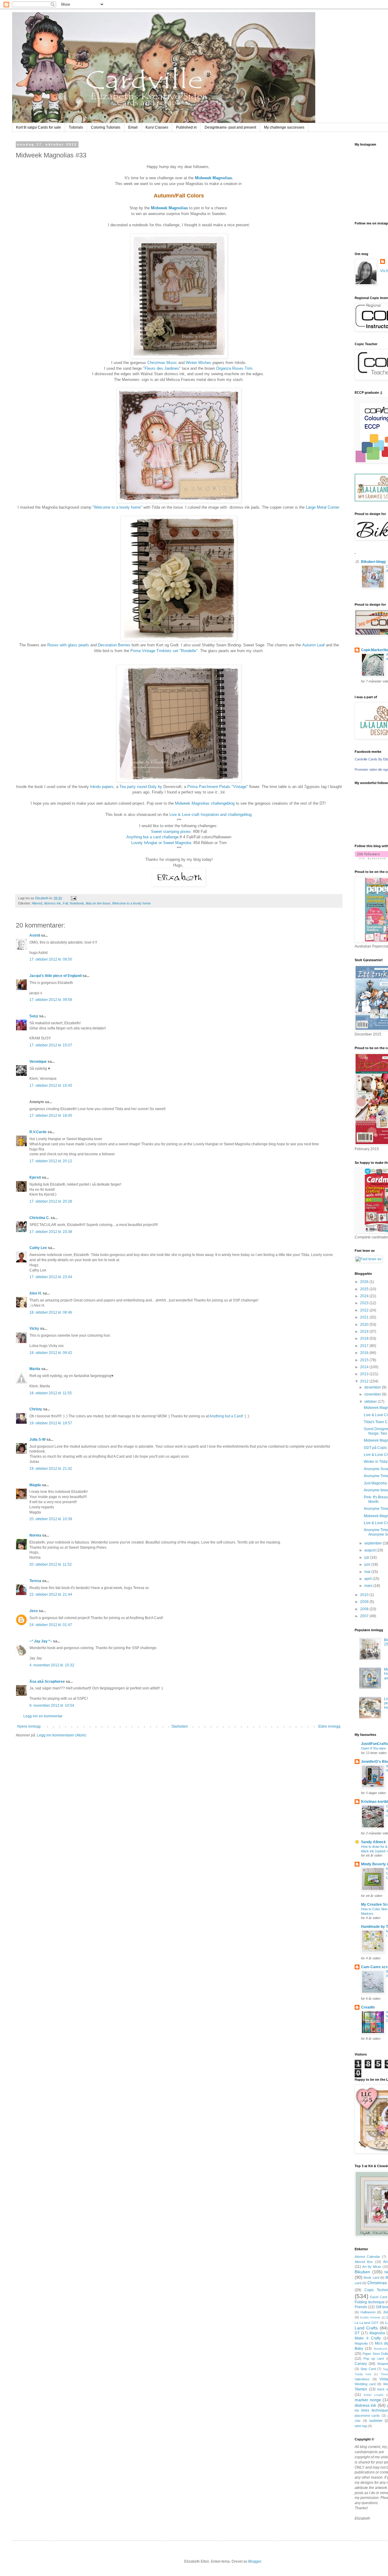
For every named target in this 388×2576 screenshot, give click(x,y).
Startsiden (180, 1726)
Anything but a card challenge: (153, 837)
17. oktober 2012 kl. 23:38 (51, 1232)
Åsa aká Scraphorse (47, 1682)
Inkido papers (102, 787)
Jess (34, 1611)
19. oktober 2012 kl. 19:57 (51, 1423)
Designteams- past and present (230, 127)
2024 (365, 1296)
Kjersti (35, 1177)
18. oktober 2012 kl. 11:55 (51, 1393)
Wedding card (365, 2384)
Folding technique (370, 2302)
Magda (35, 1485)
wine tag (361, 2426)
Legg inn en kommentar (43, 1716)
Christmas (377, 2283)
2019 (365, 1332)
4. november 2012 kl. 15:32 (52, 1665)
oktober (371, 1402)
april (368, 1579)
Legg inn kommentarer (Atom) (62, 1735)
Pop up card (374, 2359)
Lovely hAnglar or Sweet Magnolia (161, 843)
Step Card (368, 2369)
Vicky (34, 1328)
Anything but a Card (226, 1416)
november (373, 1394)
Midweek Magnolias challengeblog (205, 803)
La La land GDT (367, 2323)
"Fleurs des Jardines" (162, 368)
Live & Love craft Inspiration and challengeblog (211, 815)
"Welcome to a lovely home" (117, 507)
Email (133, 127)
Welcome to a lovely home (131, 903)
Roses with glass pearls (68, 645)
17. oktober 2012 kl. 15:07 (51, 1045)
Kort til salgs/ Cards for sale (38, 127)
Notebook (77, 903)
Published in (186, 127)
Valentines (362, 2379)
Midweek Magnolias (213, 178)
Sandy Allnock (373, 1842)
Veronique (38, 1062)
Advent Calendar (367, 2257)
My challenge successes (284, 127)
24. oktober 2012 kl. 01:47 (51, 1625)
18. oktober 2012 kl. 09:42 (51, 1353)
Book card (371, 2278)
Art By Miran (372, 2267)
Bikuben (362, 2272)
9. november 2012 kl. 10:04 (52, 1706)
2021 (365, 1317)
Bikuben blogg (373, 562)
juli (367, 1557)
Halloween (368, 2312)
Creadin (368, 2007)
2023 (365, 1303)
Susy (34, 1016)
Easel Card (378, 2297)
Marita (35, 1369)
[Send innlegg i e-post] (73, 898)
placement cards (367, 2416)
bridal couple (374, 2395)
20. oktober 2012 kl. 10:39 (51, 1519)
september (374, 1543)
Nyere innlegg (29, 1726)
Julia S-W (37, 1440)
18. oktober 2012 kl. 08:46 (51, 1312)
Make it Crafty (368, 2338)
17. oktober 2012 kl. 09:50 (51, 959)
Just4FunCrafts (375, 1744)
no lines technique (371, 2410)
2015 (365, 1360)
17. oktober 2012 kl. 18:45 (51, 1116)
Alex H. (36, 1293)
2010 (365, 1595)
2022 (365, 1310)
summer (376, 2421)
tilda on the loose (98, 903)
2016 (365, 1353)
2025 (365, 1289)
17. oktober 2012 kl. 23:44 (51, 1277)
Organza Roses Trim (234, 368)
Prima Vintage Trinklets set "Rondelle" (164, 651)
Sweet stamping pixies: (171, 832)
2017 (365, 1346)
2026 (365, 1282)
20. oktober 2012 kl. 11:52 (51, 1564)
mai (368, 1572)
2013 (365, 1374)
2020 (365, 1325)
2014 (365, 1367)
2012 (365, 1381)
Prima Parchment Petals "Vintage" (218, 787)
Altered (37, 903)
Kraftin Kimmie (370, 2317)
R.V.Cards (38, 1132)
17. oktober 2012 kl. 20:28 (51, 1201)
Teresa (35, 1581)
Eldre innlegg (329, 1726)
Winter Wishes (199, 363)
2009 (365, 1602)
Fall (65, 903)
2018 (365, 1339)
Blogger (255, 2561)
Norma (35, 1535)
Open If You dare (373, 1748)
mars (369, 1586)
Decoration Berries (114, 645)
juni (368, 1564)
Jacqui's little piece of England (55, 976)
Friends (361, 2307)
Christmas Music (162, 363)
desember (373, 1387)
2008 (365, 1609)
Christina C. (40, 1218)
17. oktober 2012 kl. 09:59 (51, 1000)
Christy (36, 1409)
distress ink (52, 903)
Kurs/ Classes (157, 127)
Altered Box (364, 2262)
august (370, 1550)
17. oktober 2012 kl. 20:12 (51, 1161)
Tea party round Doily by (140, 787)
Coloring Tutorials (106, 127)
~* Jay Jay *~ (41, 1641)
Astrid (35, 935)
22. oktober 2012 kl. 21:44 (51, 1594)
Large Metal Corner (322, 507)
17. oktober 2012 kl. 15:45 (51, 1086)
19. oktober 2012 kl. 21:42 (51, 1469)
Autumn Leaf (313, 645)
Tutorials (76, 127)
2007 (365, 1616)
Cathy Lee (38, 1248)
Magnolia (377, 2333)
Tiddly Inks (363, 2374)
